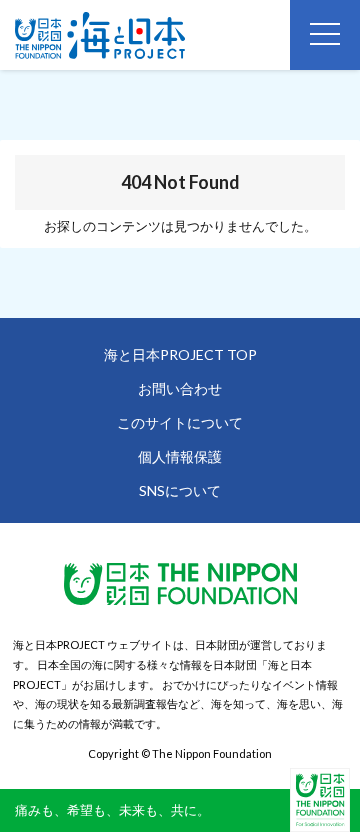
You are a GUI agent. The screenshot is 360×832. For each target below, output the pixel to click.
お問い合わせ (180, 388)
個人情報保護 (180, 456)
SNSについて (180, 490)
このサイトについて (180, 422)
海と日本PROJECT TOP (180, 354)
